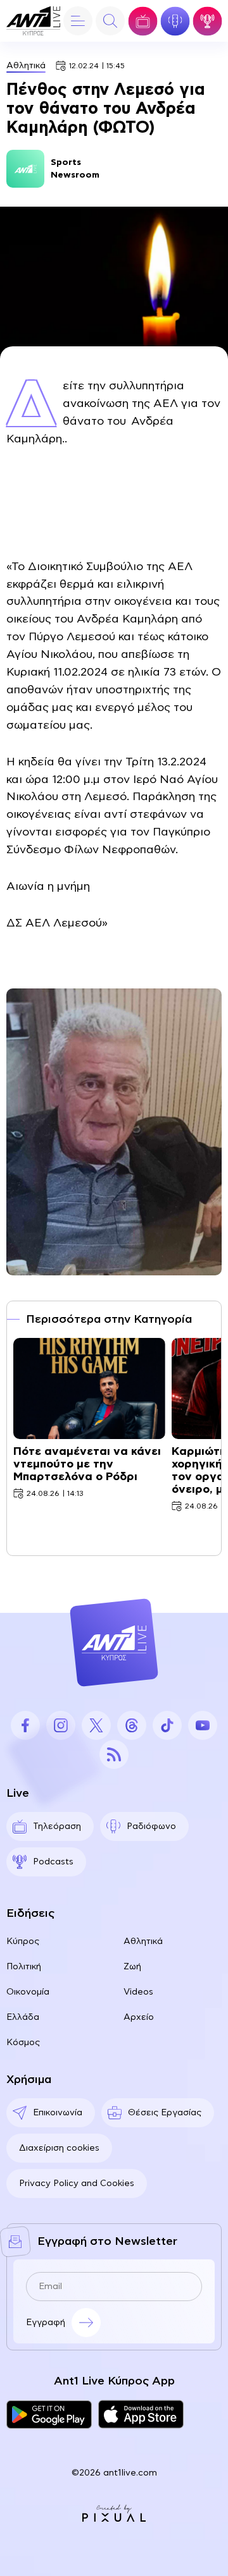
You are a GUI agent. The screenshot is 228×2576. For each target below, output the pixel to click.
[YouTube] (203, 1725)
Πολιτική (24, 1967)
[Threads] (132, 1725)
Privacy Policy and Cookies (77, 2184)
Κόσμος (23, 2043)
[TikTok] (167, 1725)
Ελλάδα (23, 2017)
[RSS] (114, 1754)
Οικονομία (28, 1992)
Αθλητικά (26, 66)
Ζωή (132, 1967)
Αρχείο (139, 2017)
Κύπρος (23, 1941)
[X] (96, 1725)
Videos (138, 1992)
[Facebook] (25, 1725)
